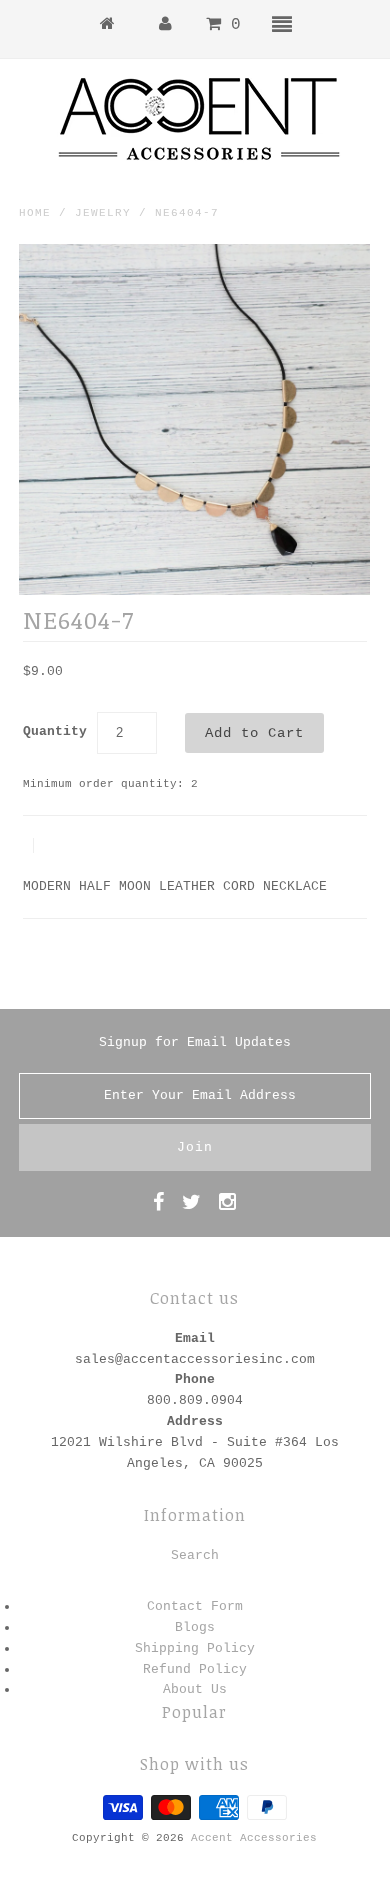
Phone (195, 1379)
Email (195, 1338)
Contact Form (195, 1606)
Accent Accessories (254, 1838)
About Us (195, 1689)
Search (195, 1555)
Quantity (55, 731)
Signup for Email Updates (195, 1042)
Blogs (195, 1627)
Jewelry (103, 213)
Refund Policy (195, 1669)
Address (195, 1421)
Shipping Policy (195, 1648)
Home (35, 213)
